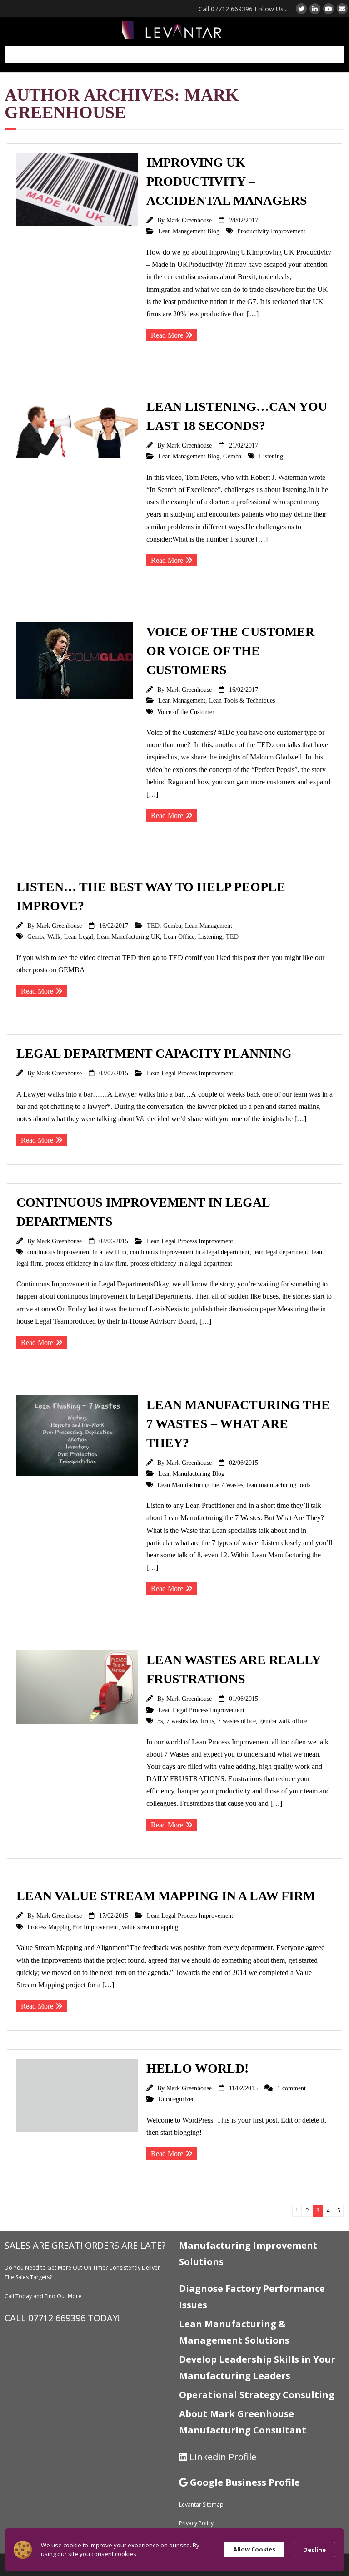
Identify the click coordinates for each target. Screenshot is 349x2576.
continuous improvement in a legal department (190, 1252)
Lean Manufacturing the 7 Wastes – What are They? (238, 1424)
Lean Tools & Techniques (242, 700)
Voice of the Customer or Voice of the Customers (230, 651)
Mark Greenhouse (189, 220)
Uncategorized (177, 2099)
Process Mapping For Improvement (73, 1927)
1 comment (292, 2088)
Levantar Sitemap (201, 2505)
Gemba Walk (44, 936)
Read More (167, 335)
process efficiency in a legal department (181, 1263)
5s (160, 1721)
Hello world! (197, 2068)
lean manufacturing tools (279, 1485)
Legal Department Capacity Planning (154, 1053)
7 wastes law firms (190, 1721)
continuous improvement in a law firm (77, 1252)
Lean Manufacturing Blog (191, 1473)
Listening (271, 456)
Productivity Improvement (271, 231)
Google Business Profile (245, 2482)
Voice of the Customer (186, 712)
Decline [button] (314, 2550)
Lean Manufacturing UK (128, 936)
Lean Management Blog (189, 231)
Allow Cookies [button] (254, 2549)
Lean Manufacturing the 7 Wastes (200, 1485)
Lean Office (179, 936)
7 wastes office (237, 1721)
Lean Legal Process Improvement (190, 1073)
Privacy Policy (196, 2523)
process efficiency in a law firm (86, 1263)
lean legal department (281, 1252)
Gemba (232, 456)
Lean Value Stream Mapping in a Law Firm (166, 1896)
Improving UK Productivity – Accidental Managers (227, 181)
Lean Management (182, 700)
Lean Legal (79, 936)
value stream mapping (150, 1927)
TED (153, 926)
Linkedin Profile (223, 2457)
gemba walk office (283, 1721)
